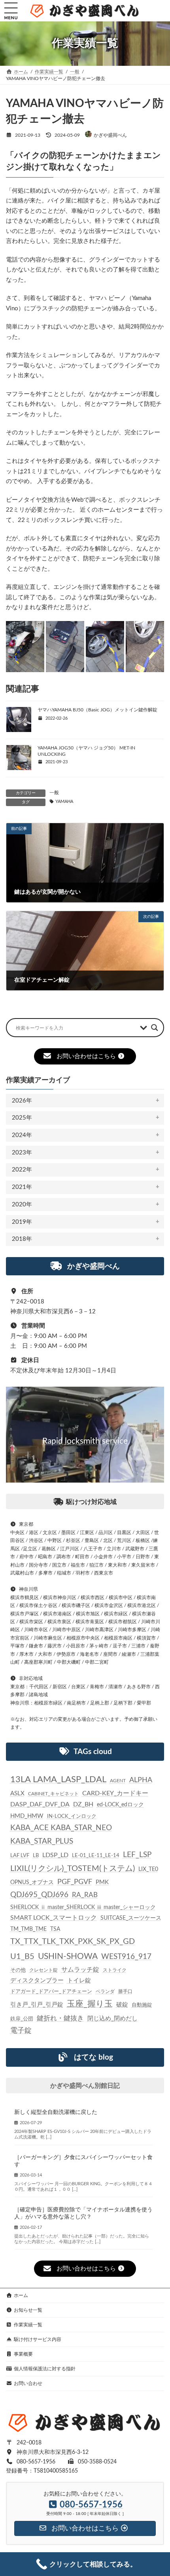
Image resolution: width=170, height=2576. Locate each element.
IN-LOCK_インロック (72, 1816)
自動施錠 (142, 2005)
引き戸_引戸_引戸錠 (37, 2005)
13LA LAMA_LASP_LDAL (58, 1779)
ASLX (17, 1793)
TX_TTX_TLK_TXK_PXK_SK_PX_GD (73, 1942)
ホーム (21, 2295)
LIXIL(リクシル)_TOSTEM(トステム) (73, 1869)
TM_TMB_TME (28, 1929)
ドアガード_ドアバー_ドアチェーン (51, 1991)
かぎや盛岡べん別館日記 (85, 2086)
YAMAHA (64, 802)
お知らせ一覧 (28, 2310)
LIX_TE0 (148, 1869)
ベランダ (105, 1991)
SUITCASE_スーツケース (131, 1918)
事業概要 (23, 2354)
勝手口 (125, 1991)
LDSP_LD (55, 1855)
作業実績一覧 (28, 2325)
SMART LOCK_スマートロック (54, 1918)
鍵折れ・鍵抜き (60, 2018)
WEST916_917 (126, 1956)
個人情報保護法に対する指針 (45, 2369)
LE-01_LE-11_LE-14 (96, 1856)
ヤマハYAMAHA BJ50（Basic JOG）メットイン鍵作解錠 (97, 710)
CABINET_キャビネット (53, 1794)
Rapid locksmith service (85, 1441)
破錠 (122, 2005)
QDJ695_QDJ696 (39, 1895)
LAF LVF (20, 1856)
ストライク (115, 1970)
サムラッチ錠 (80, 1970)
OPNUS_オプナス (32, 1882)
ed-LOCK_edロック (120, 1805)
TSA (55, 1929)
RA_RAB (85, 1895)
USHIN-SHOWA (68, 1956)
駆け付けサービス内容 (38, 2339)
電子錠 (21, 2030)
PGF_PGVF (75, 1882)
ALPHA (141, 1780)
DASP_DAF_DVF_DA (40, 1804)
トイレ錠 (79, 1981)
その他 (18, 1970)
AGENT (118, 1781)
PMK (102, 1882)
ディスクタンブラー (37, 1981)
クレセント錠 (43, 1970)
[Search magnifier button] (155, 1028)
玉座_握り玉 (90, 2004)
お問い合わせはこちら (86, 1056)
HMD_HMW (27, 1816)
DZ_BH (83, 1804)
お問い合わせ (28, 2383)
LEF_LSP (137, 1855)
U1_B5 (22, 1956)
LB (36, 1856)
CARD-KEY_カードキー (115, 1793)
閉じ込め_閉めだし (112, 2018)
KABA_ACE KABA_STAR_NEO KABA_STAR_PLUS (61, 1835)
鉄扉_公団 (22, 2018)
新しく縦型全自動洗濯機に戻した (56, 2112)
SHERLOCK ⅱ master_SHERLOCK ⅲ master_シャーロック (83, 1907)
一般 (54, 793)
